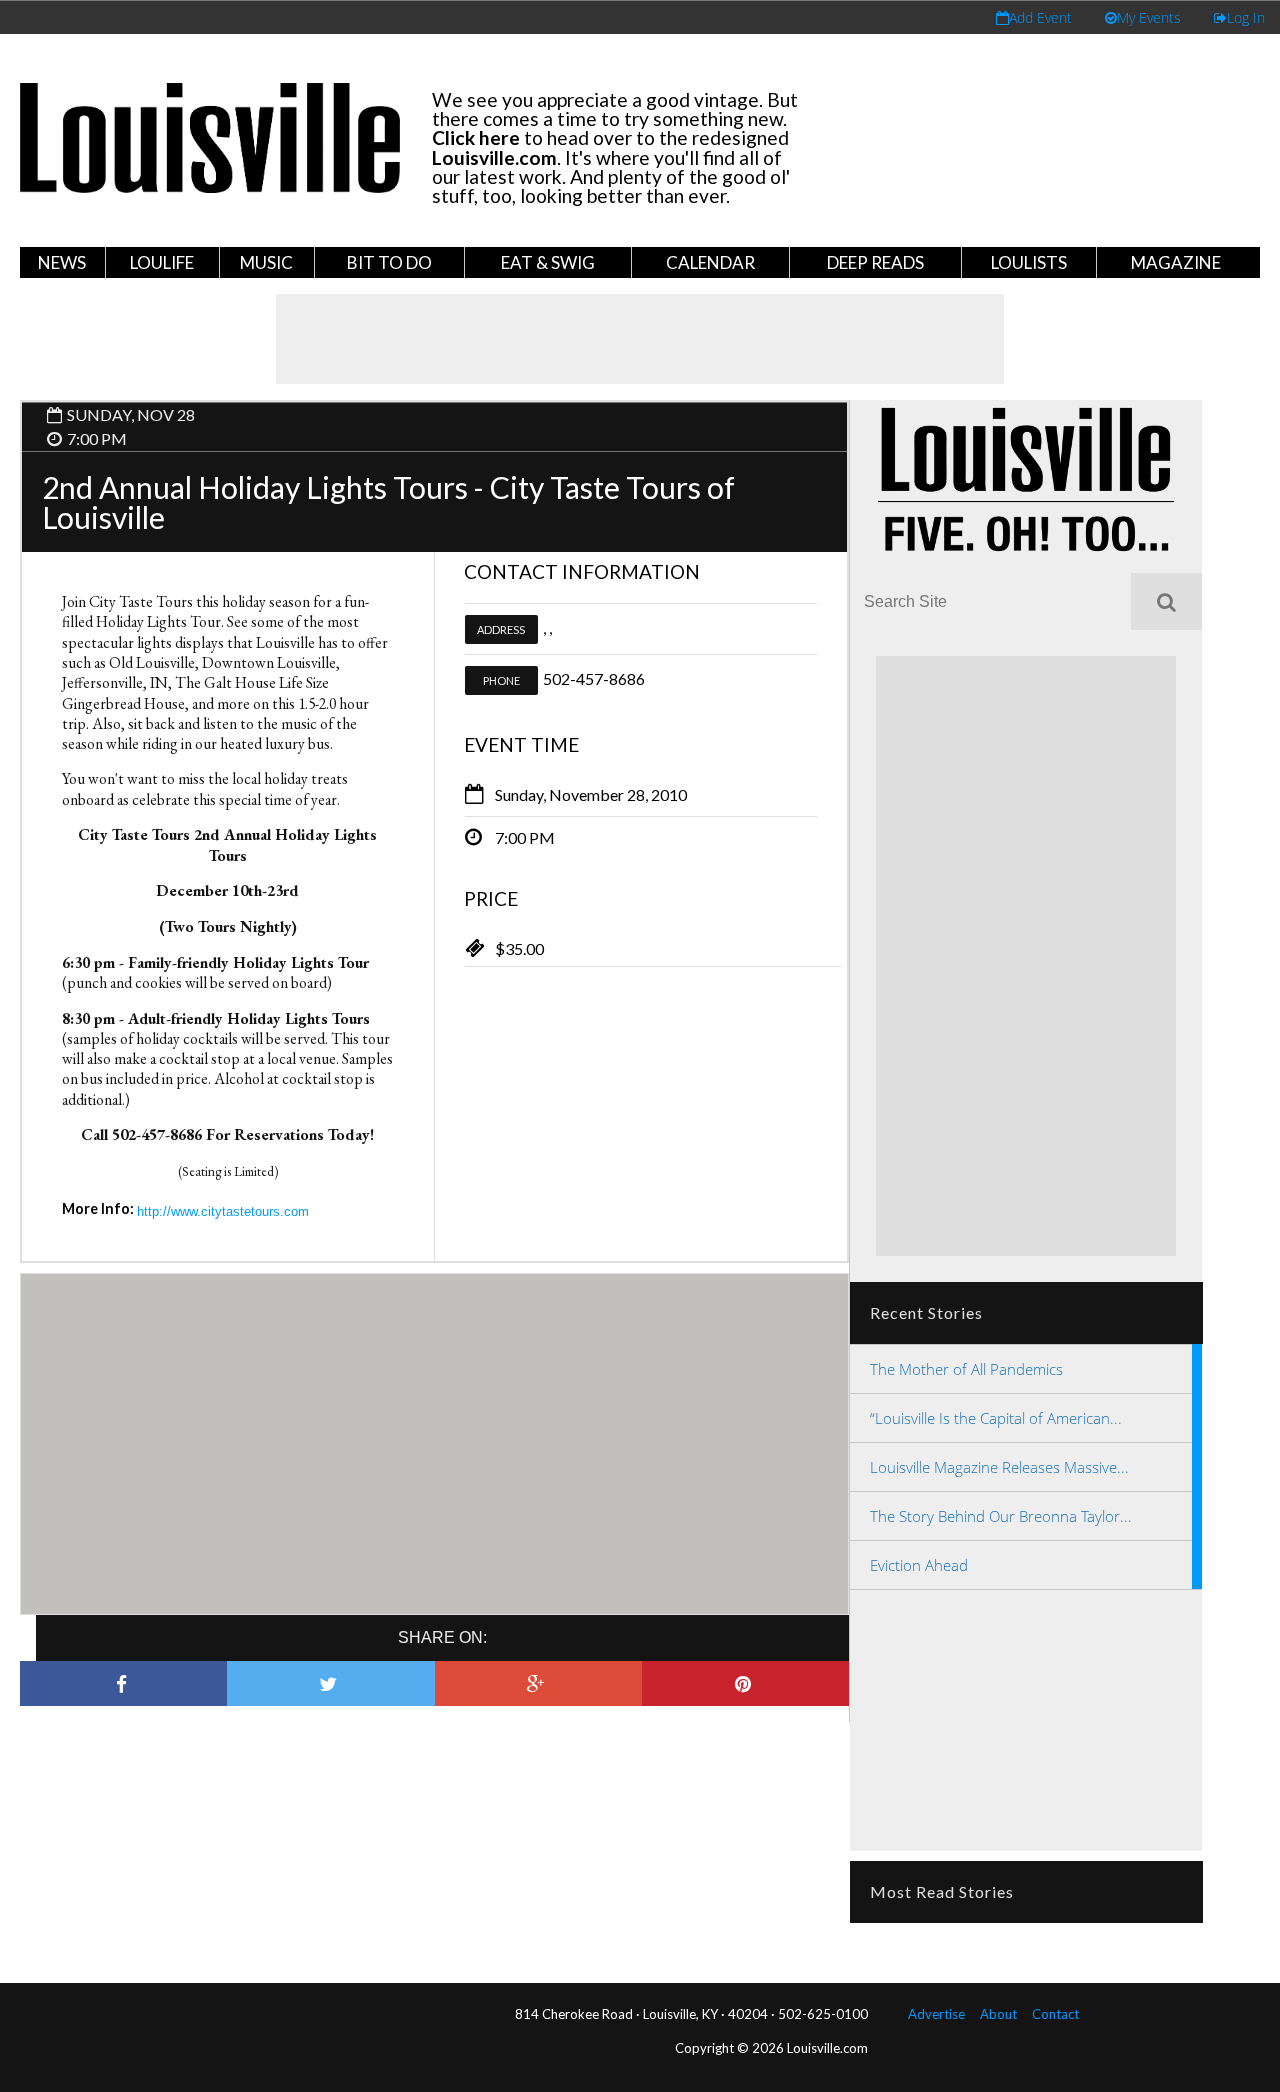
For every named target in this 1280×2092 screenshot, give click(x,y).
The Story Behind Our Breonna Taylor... (1001, 1516)
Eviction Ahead (919, 1565)
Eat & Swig (548, 262)
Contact (1055, 2014)
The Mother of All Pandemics (966, 1369)
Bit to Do (389, 262)
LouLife (162, 262)
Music (266, 262)
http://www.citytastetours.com (223, 1211)
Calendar (710, 262)
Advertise (936, 2014)
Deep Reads (875, 262)
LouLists (1029, 262)
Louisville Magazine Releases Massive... (999, 1467)
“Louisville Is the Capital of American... (996, 1418)
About (998, 2014)
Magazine (1176, 262)
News (62, 262)
